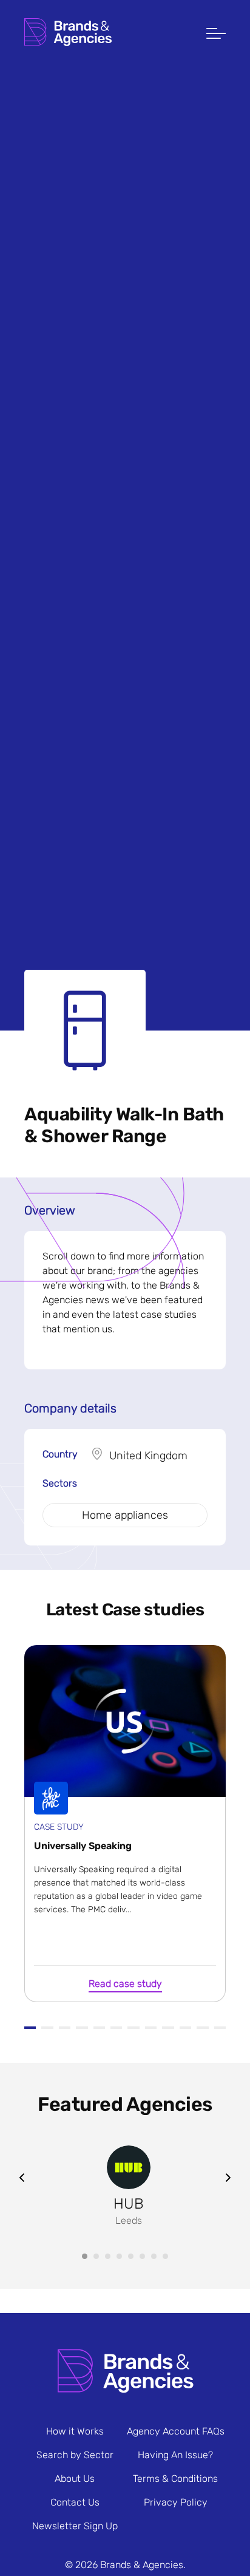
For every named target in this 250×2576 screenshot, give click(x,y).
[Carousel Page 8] (165, 2256)
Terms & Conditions (175, 2479)
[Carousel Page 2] (96, 2256)
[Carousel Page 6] (142, 2256)
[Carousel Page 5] (131, 2256)
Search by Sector (75, 2455)
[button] (216, 35)
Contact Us (75, 2502)
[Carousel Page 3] (108, 2256)
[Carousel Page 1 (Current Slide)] (85, 2256)
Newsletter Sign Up (75, 2526)
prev (22, 2178)
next (228, 2178)
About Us (75, 2479)
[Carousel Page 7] (154, 2256)
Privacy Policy (176, 2502)
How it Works (75, 2431)
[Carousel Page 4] (119, 2256)
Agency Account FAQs (176, 2431)
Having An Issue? (175, 2455)
